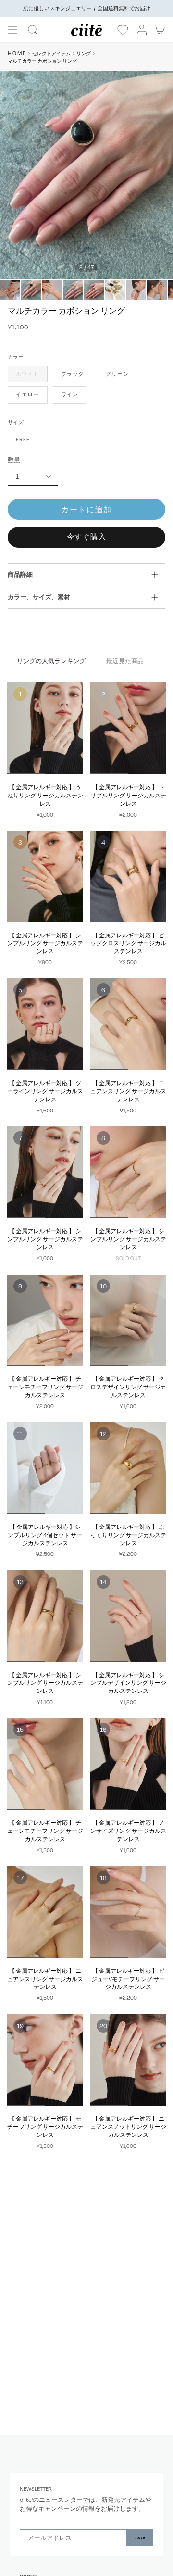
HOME (17, 53)
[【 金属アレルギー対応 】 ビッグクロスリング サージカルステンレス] (128, 877)
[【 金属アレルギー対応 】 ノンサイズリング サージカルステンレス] (128, 1764)
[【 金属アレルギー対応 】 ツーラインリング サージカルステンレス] (45, 1024)
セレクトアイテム (51, 54)
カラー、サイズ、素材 (39, 597)
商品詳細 (20, 574)
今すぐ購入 (87, 537)
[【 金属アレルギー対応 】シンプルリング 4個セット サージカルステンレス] (45, 1468)
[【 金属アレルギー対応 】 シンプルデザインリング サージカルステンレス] (128, 1616)
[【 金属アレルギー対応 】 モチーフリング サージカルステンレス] (45, 2060)
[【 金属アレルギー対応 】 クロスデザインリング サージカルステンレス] (128, 1320)
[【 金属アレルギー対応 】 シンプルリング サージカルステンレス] (45, 877)
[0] (123, 30)
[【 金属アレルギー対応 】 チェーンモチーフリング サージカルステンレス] (45, 1320)
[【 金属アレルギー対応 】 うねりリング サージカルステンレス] (45, 728)
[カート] (161, 30)
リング (84, 54)
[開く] (12, 30)
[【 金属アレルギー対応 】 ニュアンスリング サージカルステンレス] (128, 1024)
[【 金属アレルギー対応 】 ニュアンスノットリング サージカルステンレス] (128, 2060)
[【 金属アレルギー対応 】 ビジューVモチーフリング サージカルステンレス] (128, 1912)
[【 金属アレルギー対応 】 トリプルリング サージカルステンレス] (128, 728)
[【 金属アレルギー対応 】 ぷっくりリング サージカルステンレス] (128, 1468)
